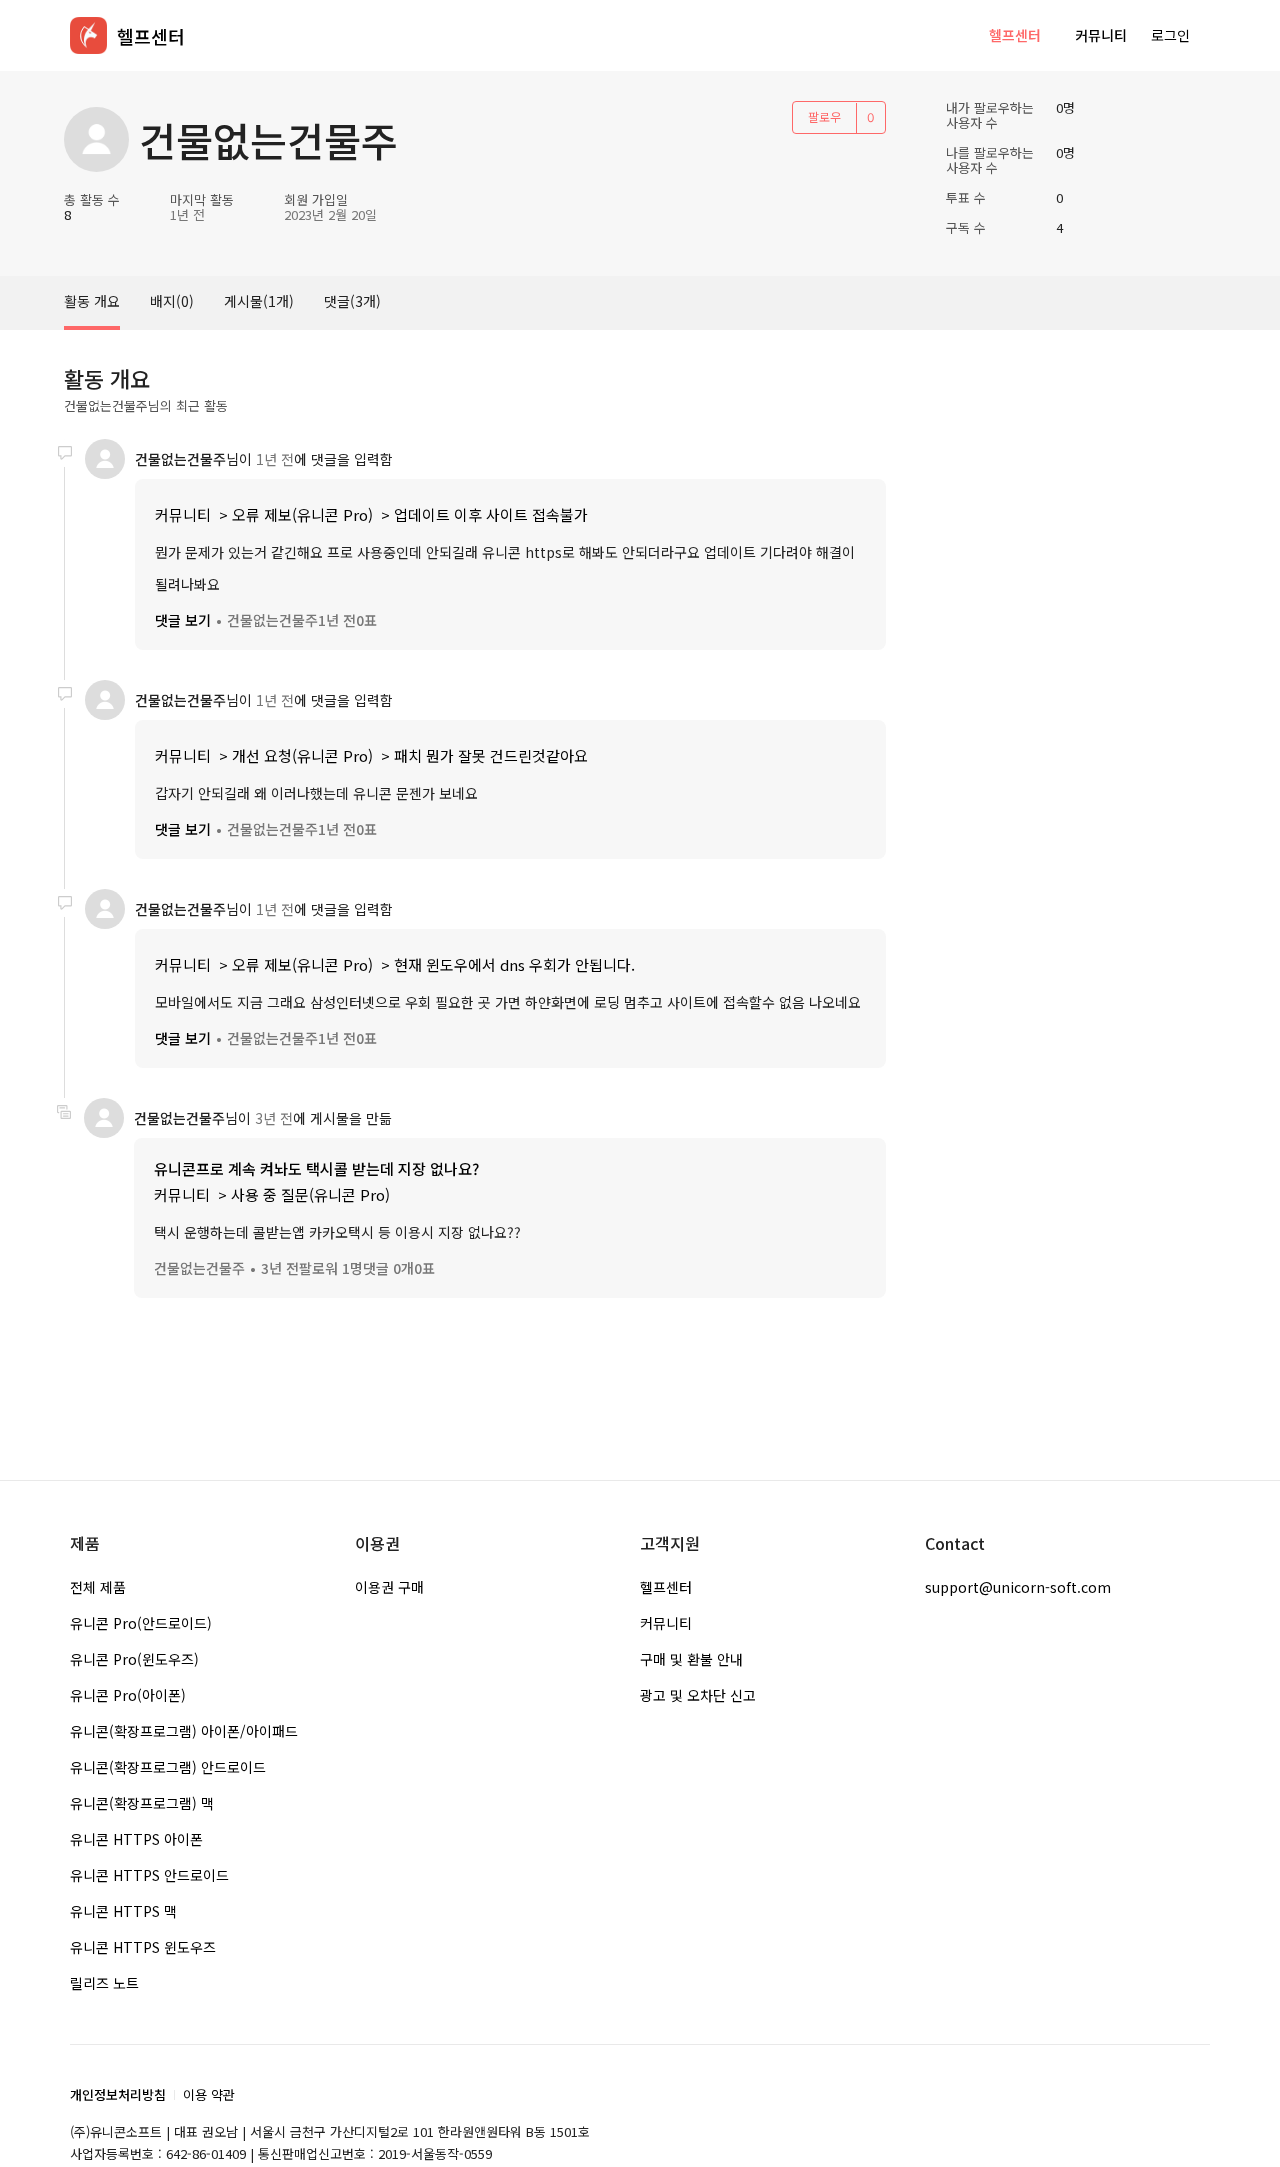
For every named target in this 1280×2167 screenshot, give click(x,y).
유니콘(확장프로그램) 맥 (142, 1803)
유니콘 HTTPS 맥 (123, 1911)
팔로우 (824, 116)
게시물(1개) (259, 301)
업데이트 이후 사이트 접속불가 (491, 514)
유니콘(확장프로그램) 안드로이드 (168, 1767)
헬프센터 (1015, 35)
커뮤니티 (1101, 35)
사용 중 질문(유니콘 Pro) (310, 1194)
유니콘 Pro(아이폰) (128, 1695)
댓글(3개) (352, 301)
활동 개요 (92, 301)
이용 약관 (209, 2094)
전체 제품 (98, 1587)
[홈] (88, 35)
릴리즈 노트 (104, 1983)
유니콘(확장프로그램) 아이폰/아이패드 (184, 1731)
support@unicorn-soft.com (1018, 1587)
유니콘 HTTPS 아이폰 (136, 1839)
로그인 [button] (1170, 35)
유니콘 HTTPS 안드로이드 (149, 1875)
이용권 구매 (389, 1587)
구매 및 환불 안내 (691, 1659)
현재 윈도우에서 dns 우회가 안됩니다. (514, 964)
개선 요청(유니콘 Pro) (302, 755)
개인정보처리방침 (118, 2094)
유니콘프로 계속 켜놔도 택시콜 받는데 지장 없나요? (316, 1168)
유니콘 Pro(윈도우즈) (134, 1659)
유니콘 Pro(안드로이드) (141, 1623)
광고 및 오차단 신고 (698, 1695)
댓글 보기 (183, 620)
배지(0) (172, 301)
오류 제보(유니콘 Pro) (302, 514)
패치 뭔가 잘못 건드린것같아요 (491, 755)
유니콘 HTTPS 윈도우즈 (143, 1947)
